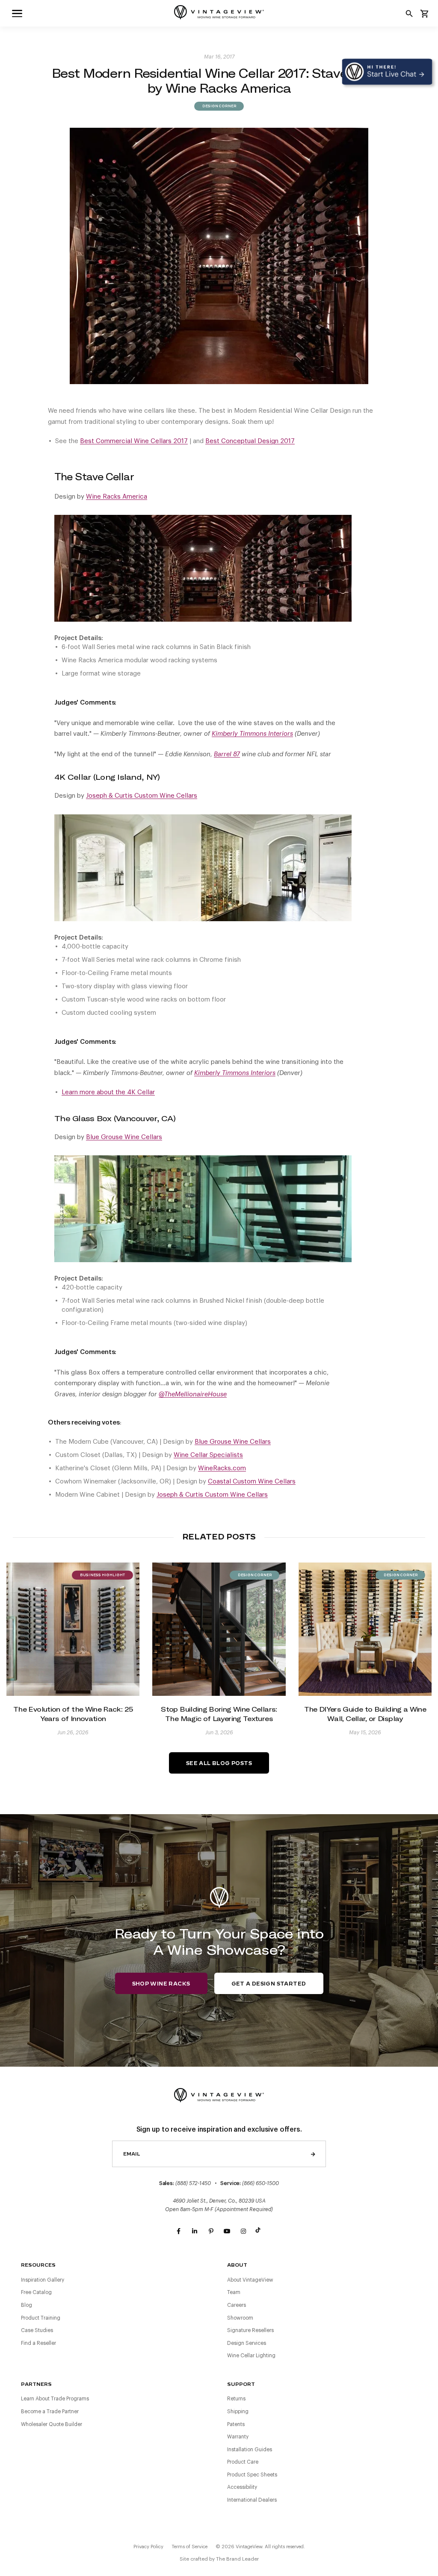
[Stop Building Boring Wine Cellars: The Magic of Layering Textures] (219, 1629)
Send (313, 2154)
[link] (17, 13)
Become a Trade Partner (50, 2412)
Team (234, 2292)
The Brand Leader (237, 2559)
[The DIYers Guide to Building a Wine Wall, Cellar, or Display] (365, 1629)
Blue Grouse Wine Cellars (233, 1442)
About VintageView (250, 2280)
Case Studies (37, 2330)
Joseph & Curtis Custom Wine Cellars (142, 796)
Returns (236, 2399)
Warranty (238, 2437)
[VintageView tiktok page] (260, 2231)
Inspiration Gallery (43, 2280)
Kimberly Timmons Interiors (235, 1073)
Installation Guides (250, 2450)
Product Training (41, 2318)
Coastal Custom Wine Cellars (252, 1482)
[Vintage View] (219, 2094)
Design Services (247, 2343)
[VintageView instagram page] (243, 2231)
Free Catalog (36, 2292)
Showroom (240, 2318)
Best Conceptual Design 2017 (250, 441)
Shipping (238, 2412)
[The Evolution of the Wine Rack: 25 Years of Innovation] (73, 1629)
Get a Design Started (269, 1984)
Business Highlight (102, 1575)
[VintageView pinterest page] (211, 2231)
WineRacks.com (222, 1468)
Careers (237, 2305)
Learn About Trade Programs (55, 2399)
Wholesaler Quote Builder (52, 2424)
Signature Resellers (250, 2330)
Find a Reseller (38, 2343)
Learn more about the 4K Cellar (108, 1092)
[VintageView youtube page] (227, 2231)
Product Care (243, 2462)
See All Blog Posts (219, 1763)
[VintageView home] (219, 12)
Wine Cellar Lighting (251, 2356)
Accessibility (242, 2487)
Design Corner (219, 106)
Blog (27, 2305)
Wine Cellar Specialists (208, 1455)
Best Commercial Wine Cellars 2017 (134, 441)
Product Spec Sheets (252, 2475)
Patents (236, 2424)
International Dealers (252, 2500)
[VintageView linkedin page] (195, 2231)
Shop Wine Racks (161, 1984)
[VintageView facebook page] (178, 2231)
